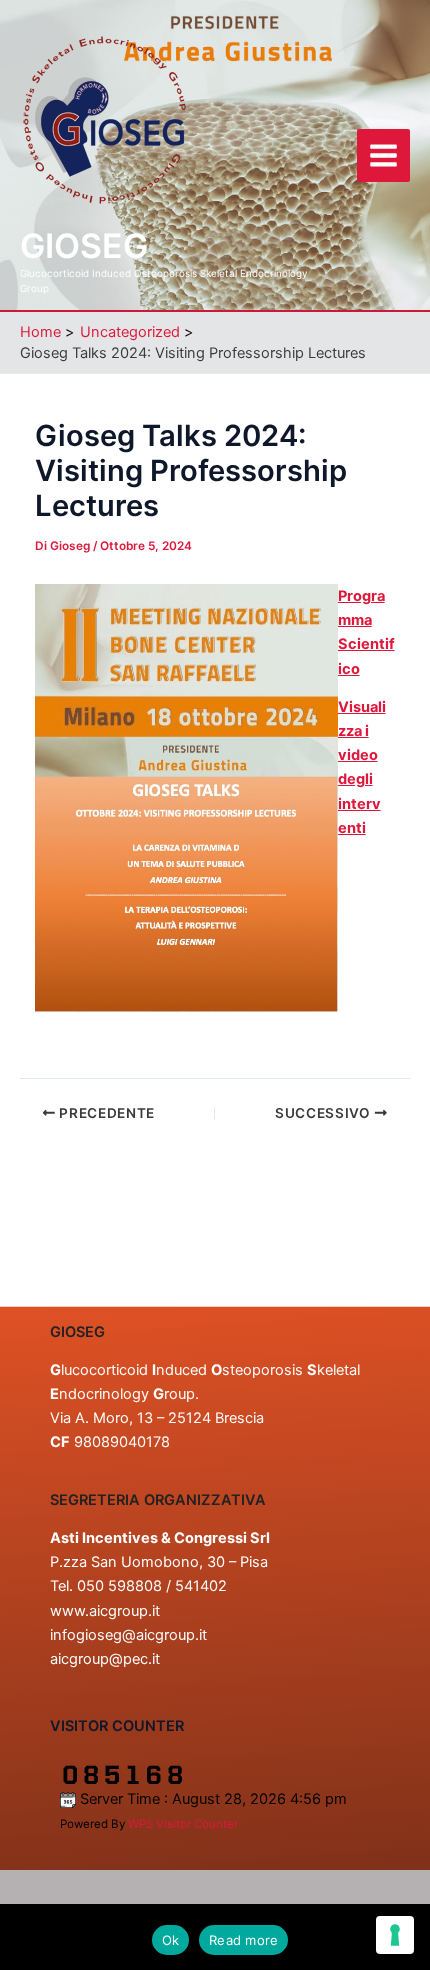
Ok (171, 1940)
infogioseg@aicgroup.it (128, 1635)
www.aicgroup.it (105, 1611)
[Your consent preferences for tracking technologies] (395, 1935)
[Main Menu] (383, 155)
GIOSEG (84, 245)
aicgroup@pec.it (105, 1659)
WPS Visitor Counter (183, 1824)
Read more (243, 1940)
